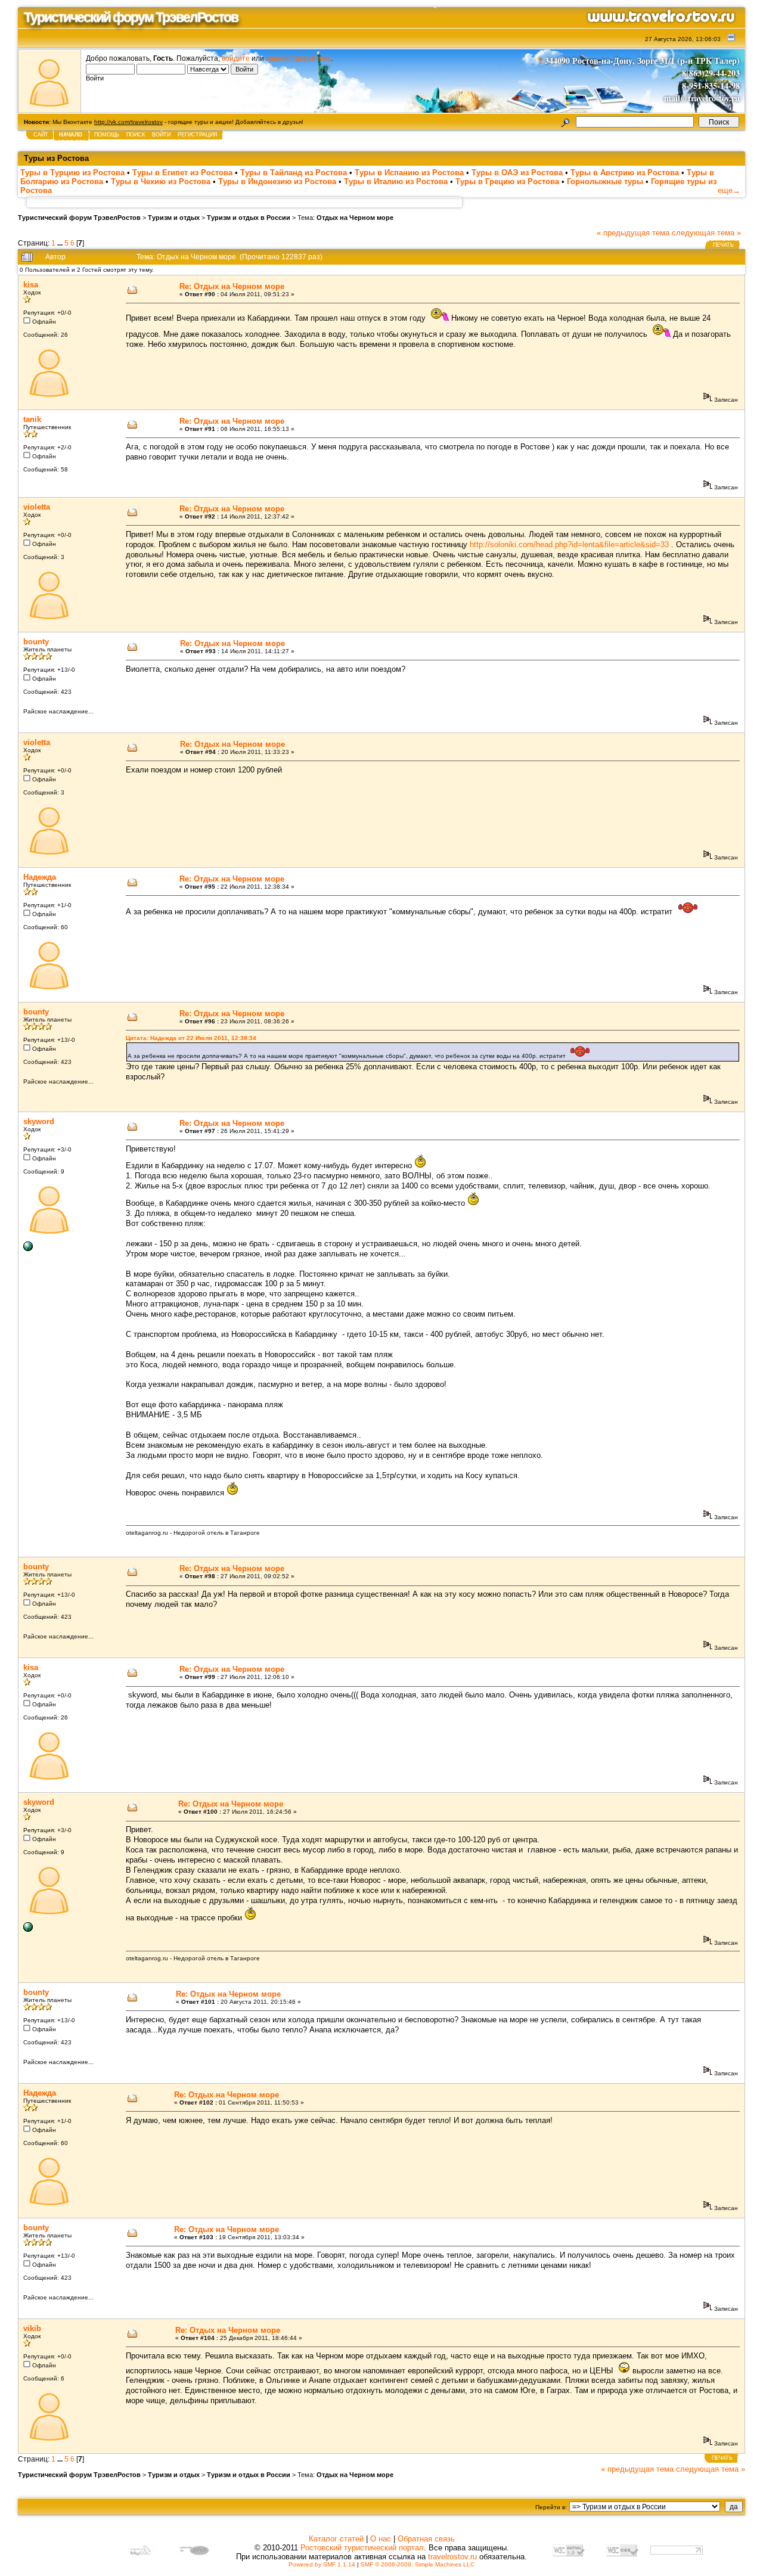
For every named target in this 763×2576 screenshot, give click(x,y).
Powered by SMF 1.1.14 (322, 2564)
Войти (161, 135)
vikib (32, 2328)
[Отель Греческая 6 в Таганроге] (28, 1249)
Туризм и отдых (174, 218)
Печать (723, 245)
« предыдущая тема (633, 233)
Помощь (107, 135)
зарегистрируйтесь (298, 58)
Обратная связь (426, 2539)
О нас (381, 2539)
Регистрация (198, 135)
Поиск (136, 135)
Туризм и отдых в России (249, 218)
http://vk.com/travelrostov (128, 122)
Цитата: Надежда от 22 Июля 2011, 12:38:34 (191, 1038)
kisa (31, 285)
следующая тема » (706, 233)
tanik (32, 419)
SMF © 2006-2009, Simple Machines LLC (418, 2564)
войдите (236, 58)
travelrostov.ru (452, 2557)
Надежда (40, 877)
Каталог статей (336, 2539)
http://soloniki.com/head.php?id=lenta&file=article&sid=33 (569, 544)
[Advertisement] (244, 202)
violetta (37, 507)
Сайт (41, 135)
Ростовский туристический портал (362, 2548)
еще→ (729, 190)
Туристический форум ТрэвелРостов (79, 218)
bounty (36, 642)
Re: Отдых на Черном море (232, 286)
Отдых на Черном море (355, 218)
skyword (39, 1121)
